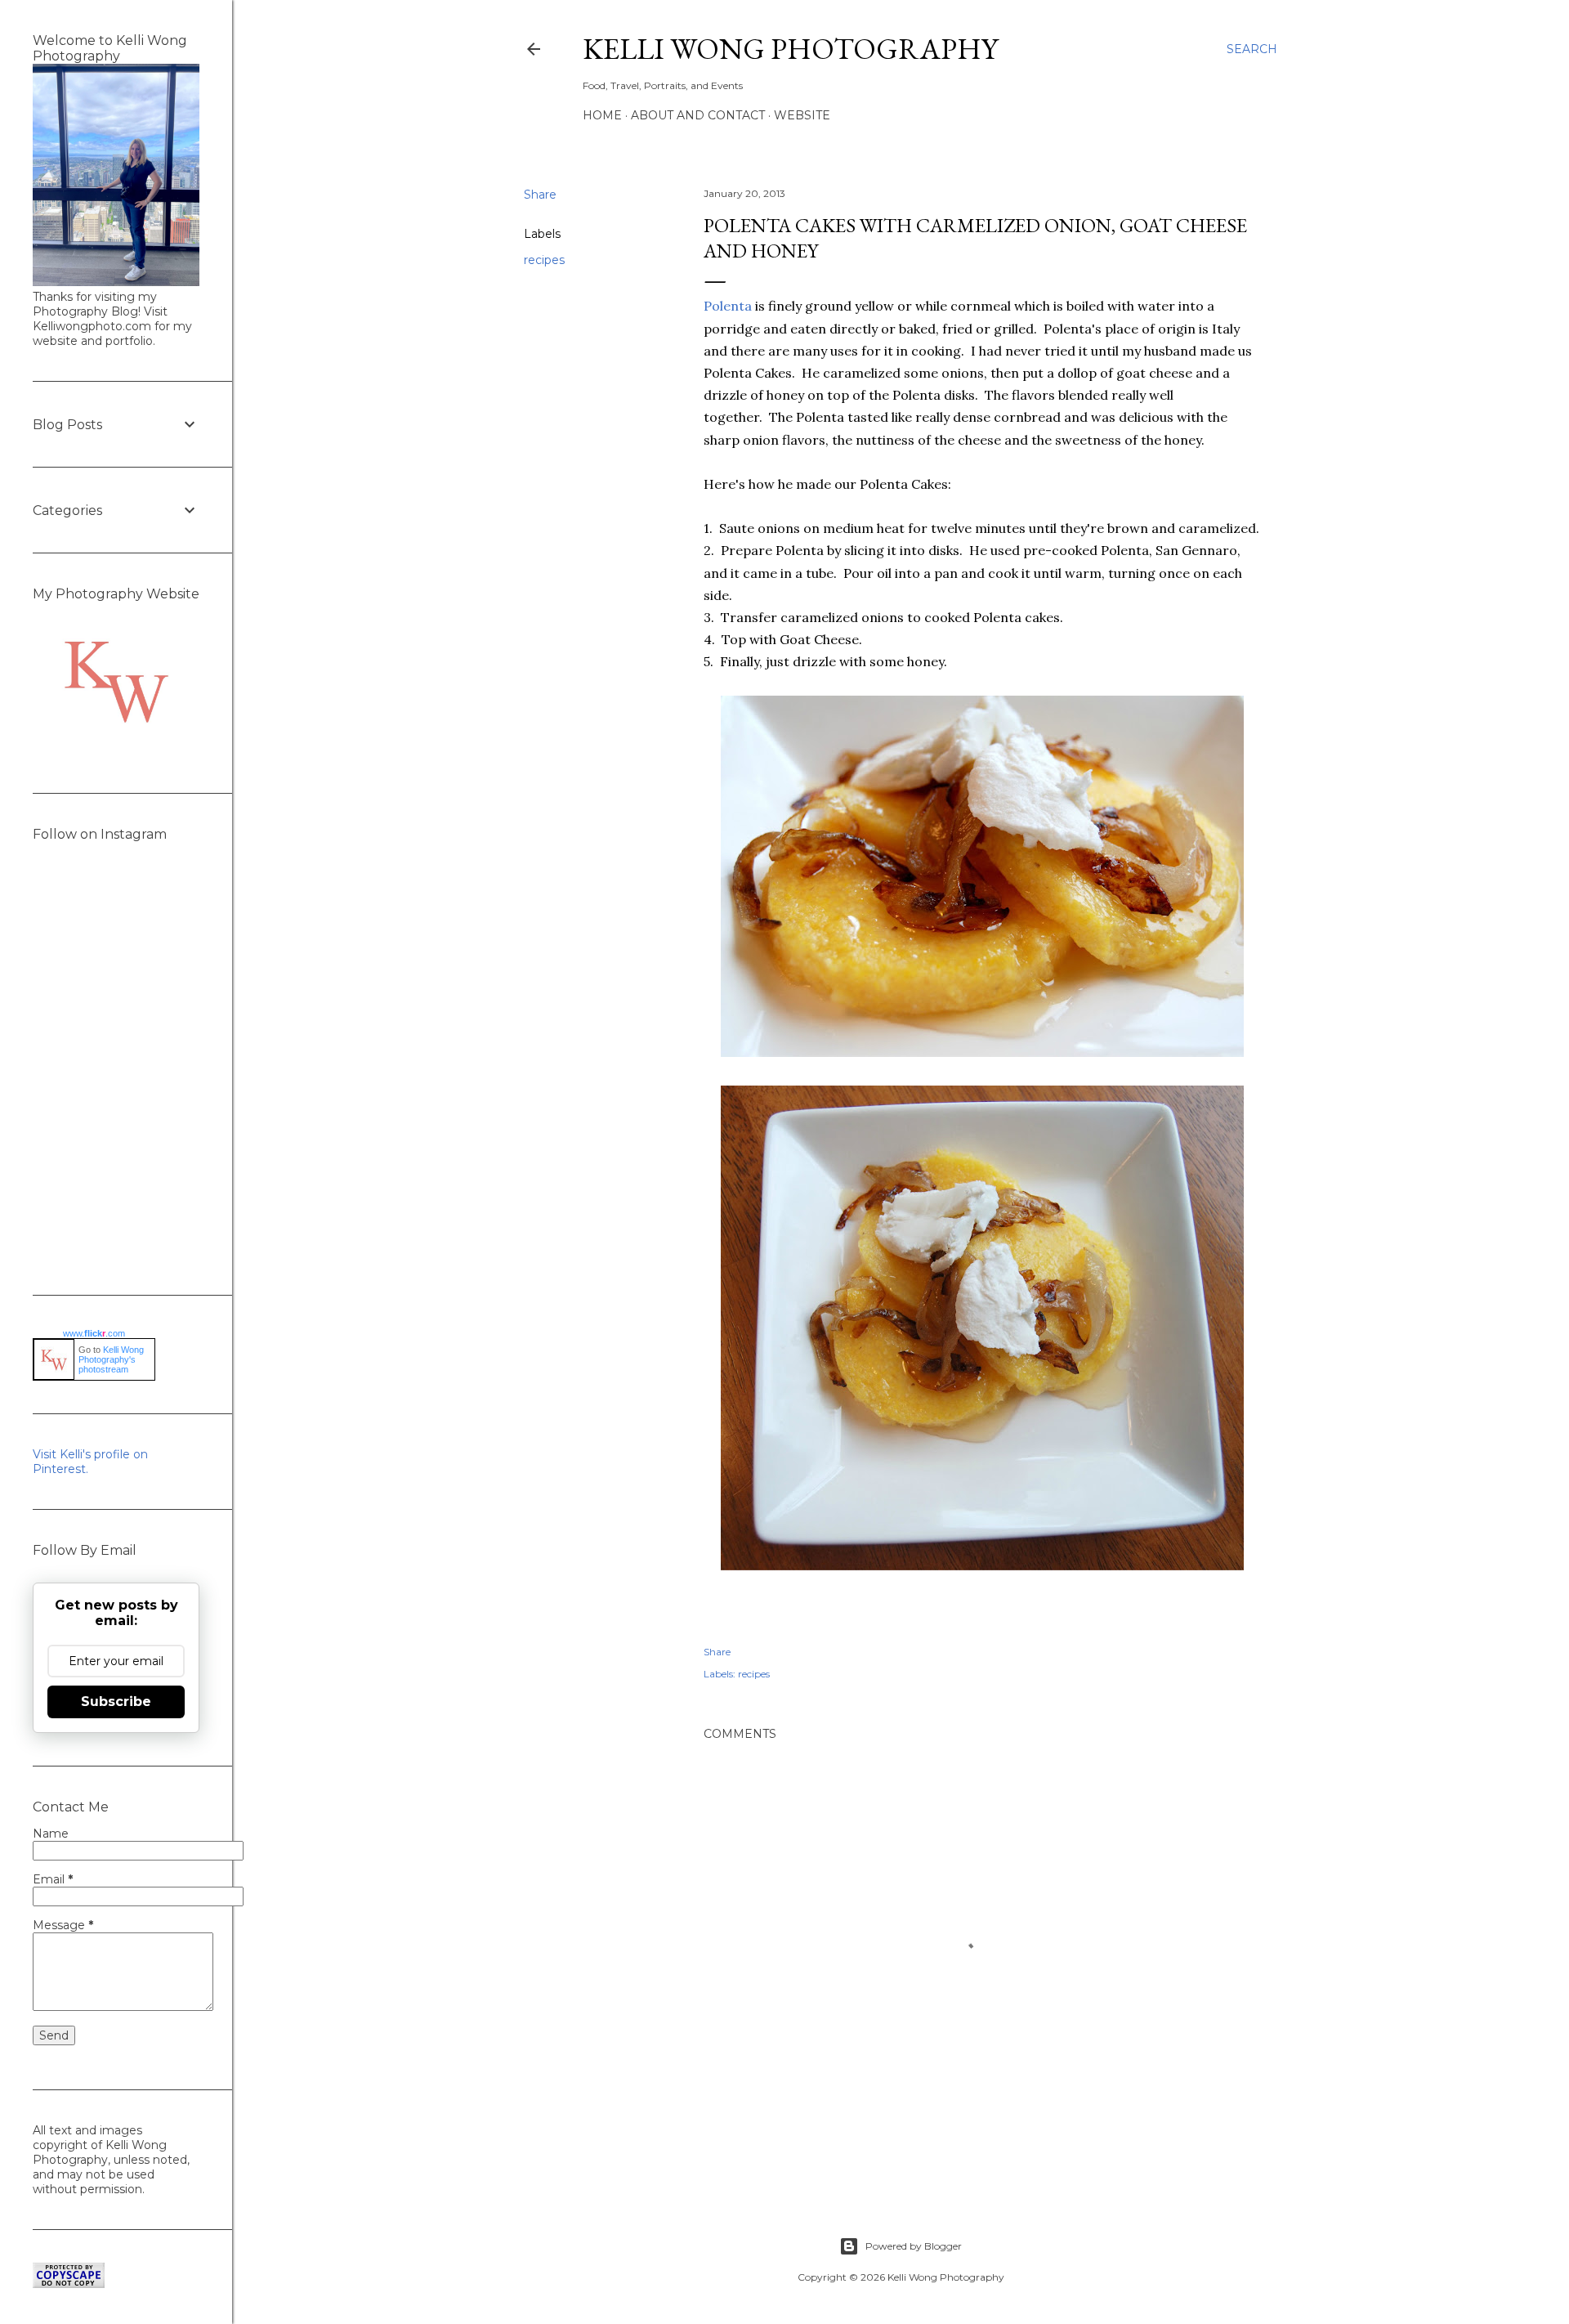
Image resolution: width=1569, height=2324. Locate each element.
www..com (94, 1333)
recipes (544, 260)
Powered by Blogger (914, 2246)
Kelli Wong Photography (790, 49)
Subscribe (116, 1702)
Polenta (728, 306)
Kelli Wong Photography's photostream (111, 1359)
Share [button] (540, 195)
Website (802, 115)
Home (602, 115)
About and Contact (698, 115)
